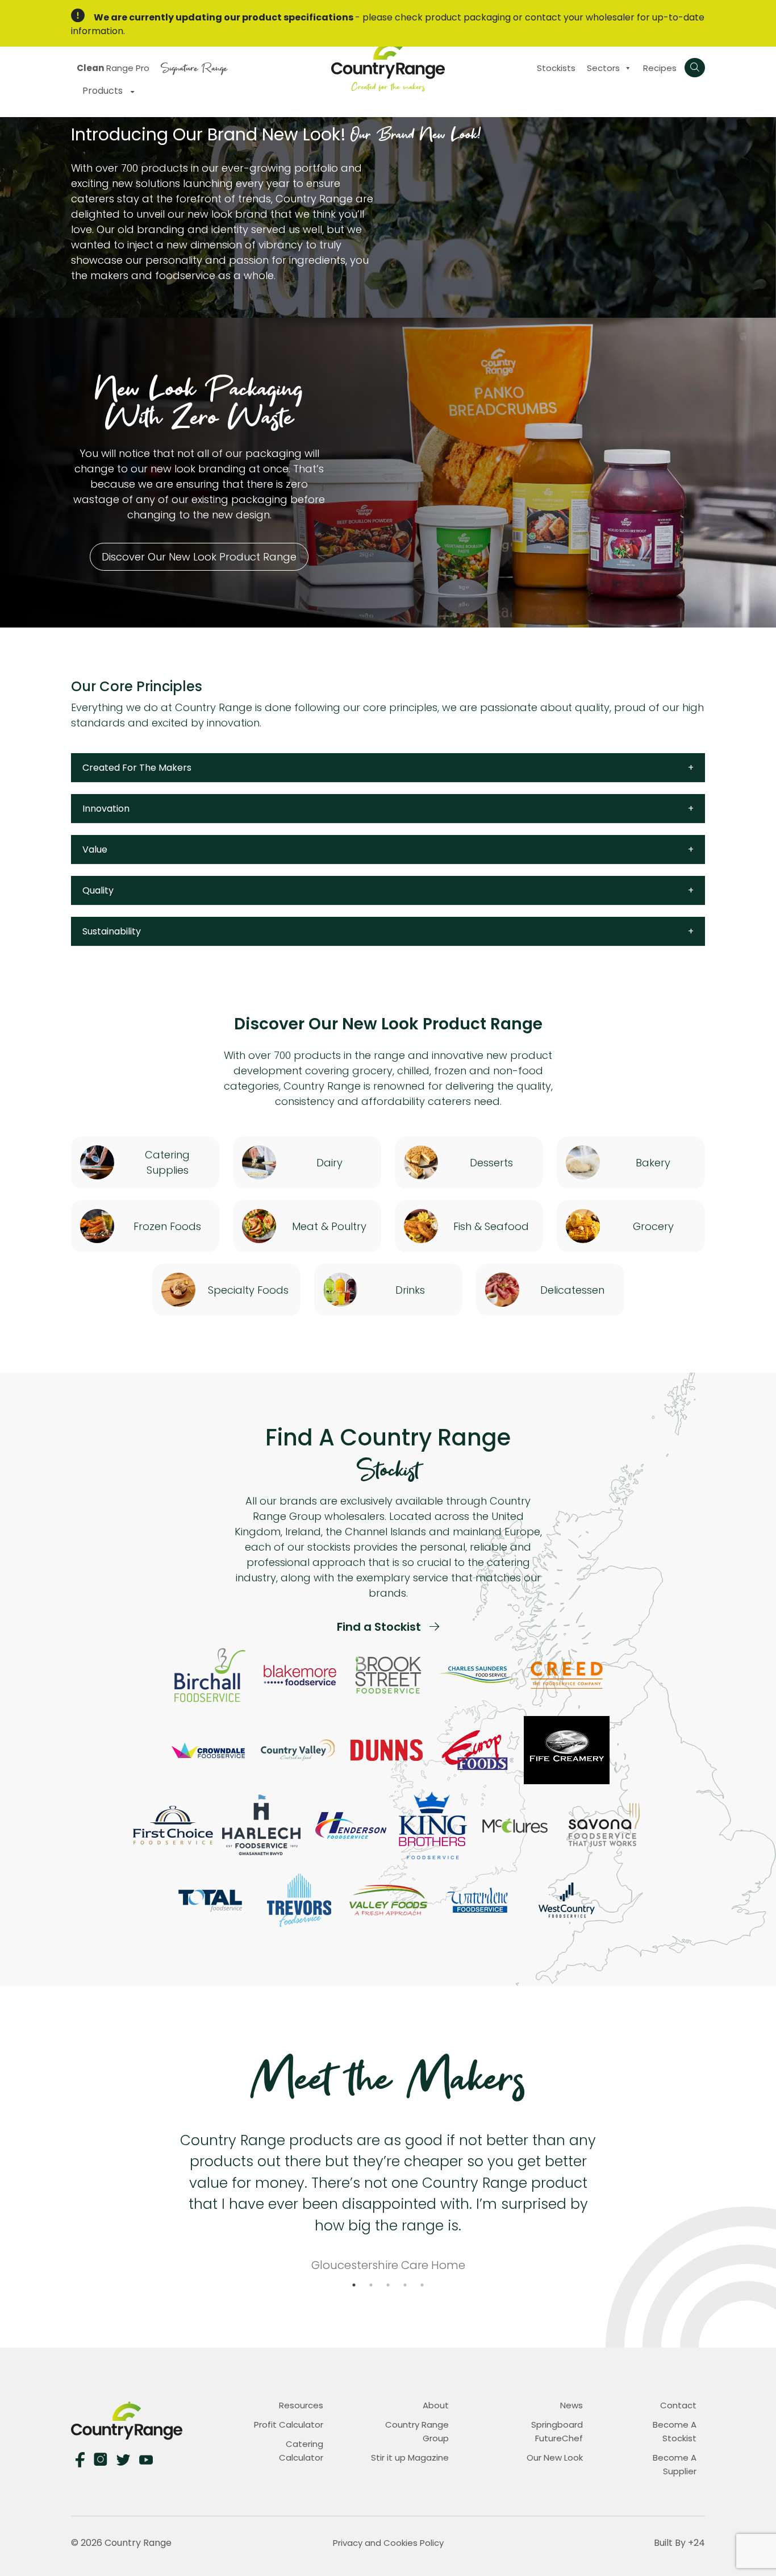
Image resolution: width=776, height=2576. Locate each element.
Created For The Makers (137, 768)
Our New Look (555, 2457)
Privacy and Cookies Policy (388, 2543)
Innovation (106, 809)
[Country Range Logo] (388, 65)
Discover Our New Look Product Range (199, 557)
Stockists (556, 68)
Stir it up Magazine (410, 2457)
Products (104, 91)
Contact (678, 2405)
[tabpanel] (388, 2196)
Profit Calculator (289, 2425)
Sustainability (112, 931)
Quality (98, 890)
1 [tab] (354, 2285)
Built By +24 (679, 2543)
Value (95, 849)
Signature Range (194, 67)
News (571, 2405)
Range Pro (113, 68)
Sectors (603, 68)
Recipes (660, 68)
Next (606, 2196)
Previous (170, 2196)
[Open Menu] (695, 68)
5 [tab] (422, 2285)
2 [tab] (371, 2285)
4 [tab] (405, 2285)
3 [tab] (388, 2285)
